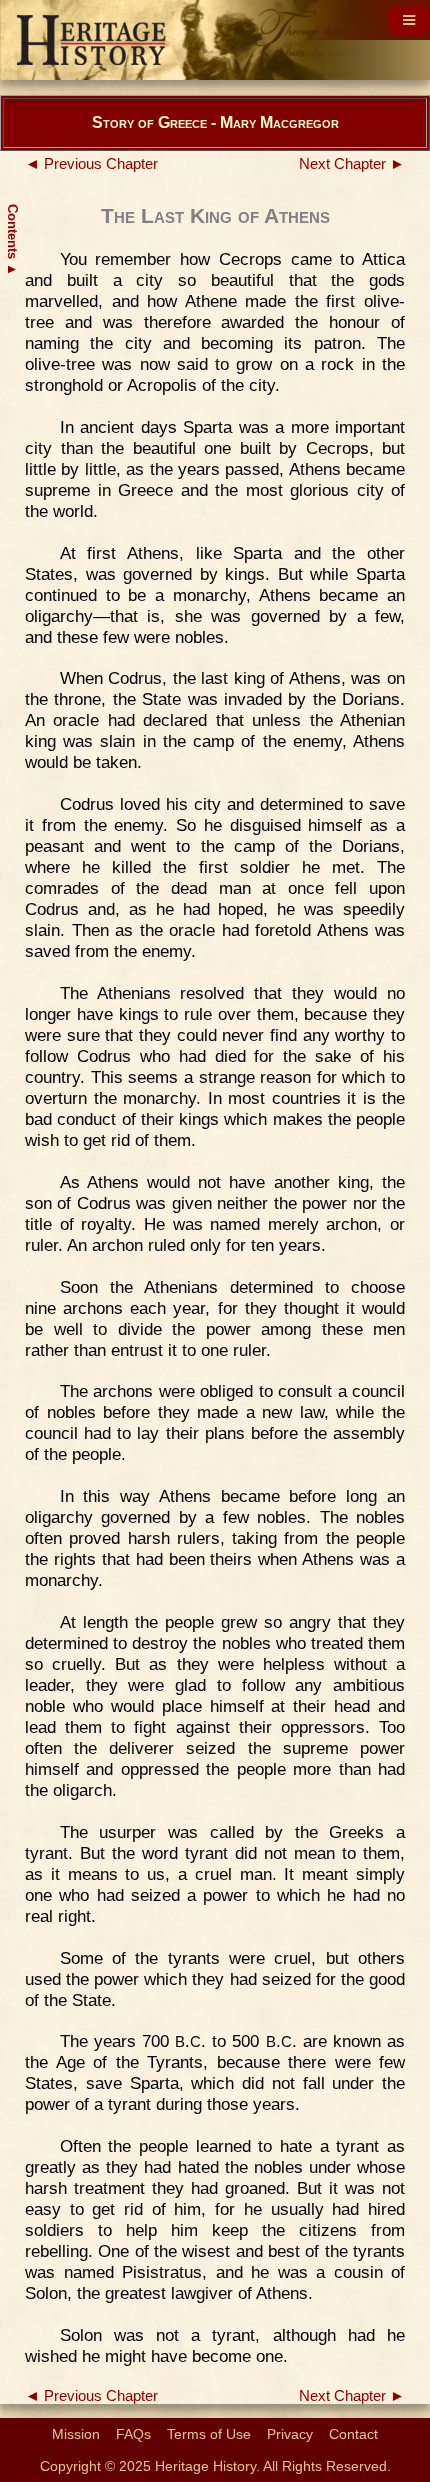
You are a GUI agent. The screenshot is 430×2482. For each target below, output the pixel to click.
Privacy (290, 2434)
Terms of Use (209, 2434)
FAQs (133, 2434)
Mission (76, 2434)
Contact (353, 2434)
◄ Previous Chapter (91, 164)
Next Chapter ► (352, 164)
